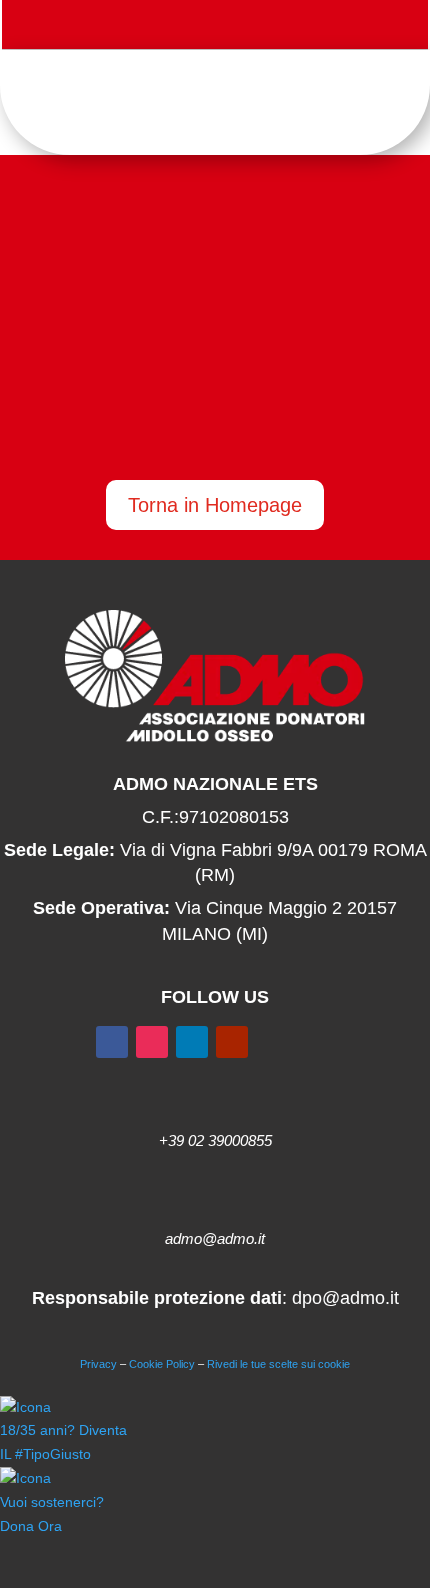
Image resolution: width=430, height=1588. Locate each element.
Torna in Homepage (215, 505)
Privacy (98, 1364)
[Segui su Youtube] (265, 28)
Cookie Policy (162, 1364)
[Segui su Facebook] (145, 28)
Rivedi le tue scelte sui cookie (278, 1364)
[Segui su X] (185, 28)
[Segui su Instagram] (225, 28)
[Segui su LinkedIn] (192, 1042)
